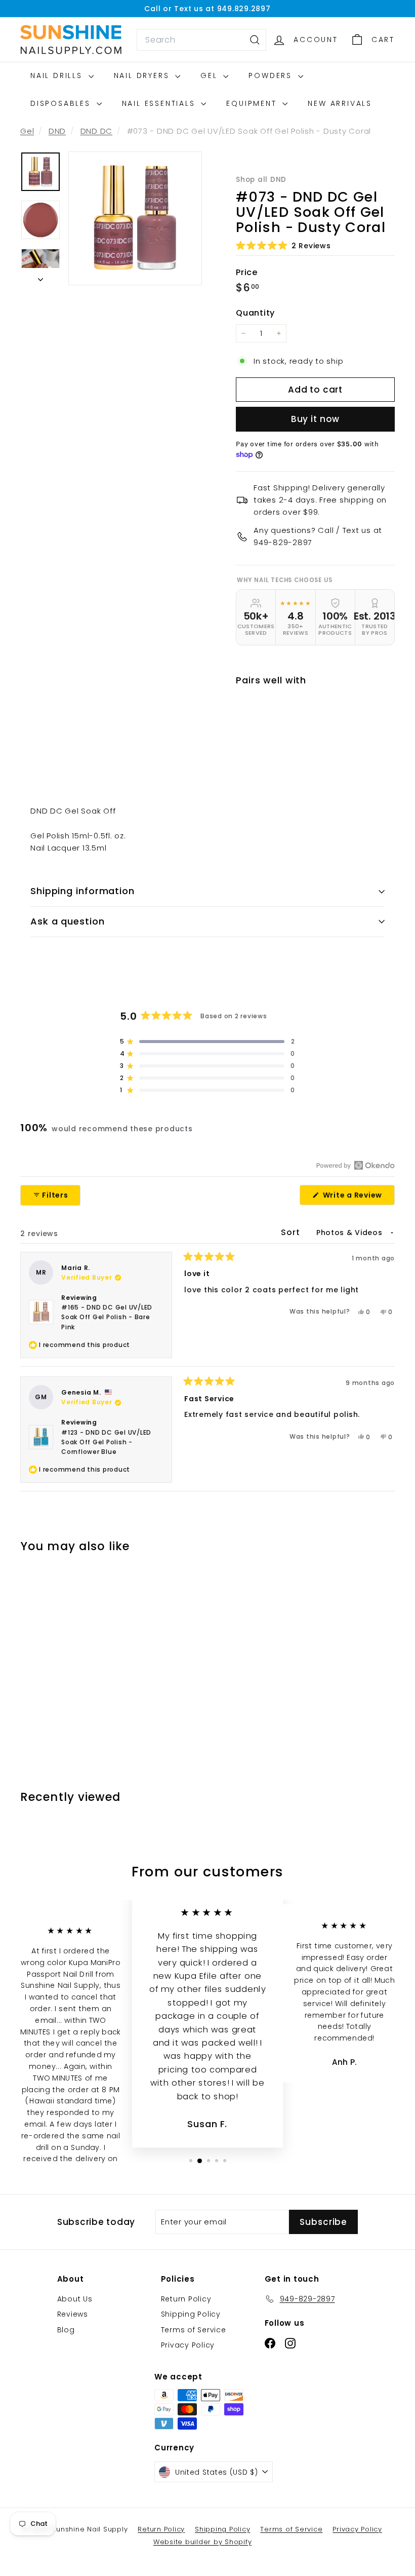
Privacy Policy (188, 2345)
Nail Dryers (143, 75)
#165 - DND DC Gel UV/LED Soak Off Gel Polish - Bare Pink (107, 1317)
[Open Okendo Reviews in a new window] (356, 1165)
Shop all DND (261, 180)
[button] (283, 245)
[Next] (40, 277)
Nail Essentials (160, 103)
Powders (272, 75)
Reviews (73, 2314)
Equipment (253, 103)
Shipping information (82, 891)
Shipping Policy (191, 2314)
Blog (66, 2330)
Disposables (62, 103)
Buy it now (316, 419)
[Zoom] (135, 218)
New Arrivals (340, 103)
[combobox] (201, 40)
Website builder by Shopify (203, 2542)
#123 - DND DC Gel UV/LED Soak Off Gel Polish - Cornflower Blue (106, 1442)
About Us (75, 2299)
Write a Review (358, 1197)
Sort (292, 1232)
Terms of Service (194, 2330)
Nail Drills (58, 75)
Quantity (255, 313)
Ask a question (68, 921)
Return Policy (186, 2299)
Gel (211, 75)
